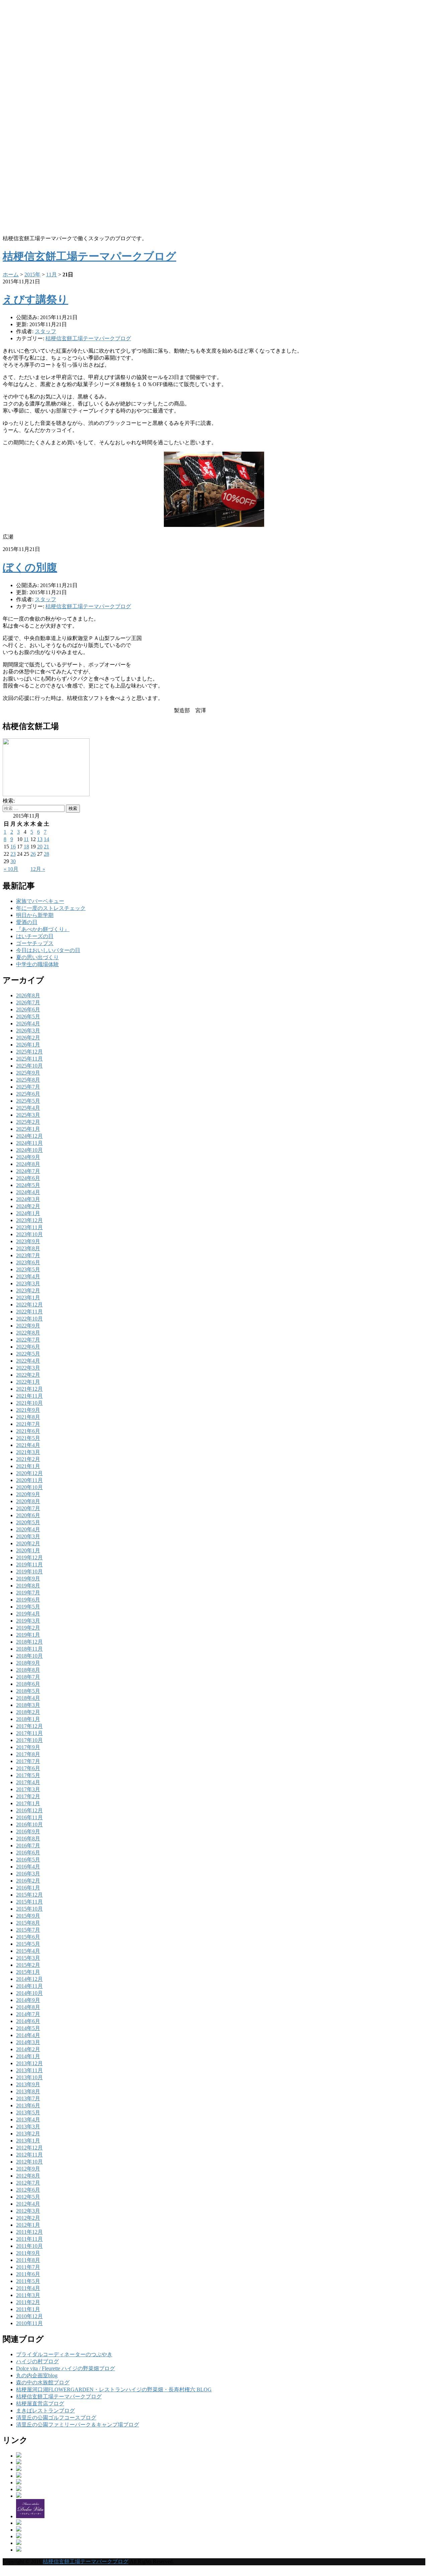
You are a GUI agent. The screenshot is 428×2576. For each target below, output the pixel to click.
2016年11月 (29, 1817)
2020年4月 (28, 1529)
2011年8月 (28, 2260)
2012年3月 (28, 2211)
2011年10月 (29, 2246)
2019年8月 (28, 1586)
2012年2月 (28, 2218)
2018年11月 (29, 1649)
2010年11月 (29, 2323)
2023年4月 (28, 1276)
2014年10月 (29, 1993)
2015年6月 (28, 1937)
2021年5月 (28, 1438)
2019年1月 (28, 1635)
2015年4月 (28, 1951)
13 (40, 839)
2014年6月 (28, 2021)
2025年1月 (28, 1129)
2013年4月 (28, 2120)
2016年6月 (28, 1853)
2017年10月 (29, 1740)
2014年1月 (28, 2056)
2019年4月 (28, 1614)
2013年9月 (28, 2084)
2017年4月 (28, 1782)
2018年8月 (28, 1670)
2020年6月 (28, 1515)
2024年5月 (28, 1185)
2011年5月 (28, 2281)
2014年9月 (28, 2000)
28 (46, 854)
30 (13, 861)
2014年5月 (28, 2028)
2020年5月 (28, 1522)
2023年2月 (28, 1291)
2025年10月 (29, 1066)
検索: (9, 801)
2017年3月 (28, 1789)
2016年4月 (28, 1867)
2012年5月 (28, 2197)
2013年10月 (29, 2077)
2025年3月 (28, 1115)
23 (13, 854)
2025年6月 (28, 1094)
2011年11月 (29, 2239)
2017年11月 (29, 1733)
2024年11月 (29, 1143)
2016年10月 (29, 1824)
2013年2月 (28, 2134)
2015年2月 (28, 1965)
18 (26, 847)
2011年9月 (28, 2253)
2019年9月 (28, 1579)
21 (46, 847)
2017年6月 (28, 1768)
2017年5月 (28, 1775)
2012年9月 (28, 2169)
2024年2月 (28, 1206)
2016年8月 (28, 1838)
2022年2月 (28, 1375)
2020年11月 (29, 1480)
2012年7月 (28, 2183)
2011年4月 (28, 2288)
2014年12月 (29, 1979)
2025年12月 (29, 1052)
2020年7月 (28, 1508)
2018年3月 (28, 1705)
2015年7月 (28, 1930)
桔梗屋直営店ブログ (40, 2404)
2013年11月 (29, 2070)
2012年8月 (28, 2176)
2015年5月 (28, 1944)
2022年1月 (28, 1382)
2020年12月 (29, 1473)
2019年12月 (29, 1557)
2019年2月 (28, 1628)
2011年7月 (28, 2267)
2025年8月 (28, 1080)
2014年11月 (29, 1986)
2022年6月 (28, 1347)
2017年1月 (28, 1803)
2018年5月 (28, 1691)
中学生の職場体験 (37, 964)
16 (13, 847)
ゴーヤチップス (35, 943)
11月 (51, 274)
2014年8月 (28, 2007)
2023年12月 (29, 1220)
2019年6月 (28, 1600)
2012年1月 (28, 2225)
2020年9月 (28, 1494)
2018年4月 (28, 1698)
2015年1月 (28, 1972)
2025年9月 (28, 1073)
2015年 (32, 274)
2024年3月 (28, 1199)
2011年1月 (28, 2309)
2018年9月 (28, 1663)
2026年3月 (28, 1031)
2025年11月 (29, 1059)
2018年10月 (29, 1656)
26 (33, 854)
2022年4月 (28, 1361)
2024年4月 (28, 1192)
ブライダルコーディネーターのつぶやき (64, 2354)
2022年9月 (28, 1326)
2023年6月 (28, 1262)
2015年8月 (28, 1923)
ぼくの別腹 (30, 567)
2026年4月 (28, 1024)
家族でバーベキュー (40, 901)
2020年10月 (29, 1487)
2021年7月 (28, 1424)
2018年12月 (29, 1642)
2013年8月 (28, 2091)
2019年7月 (28, 1593)
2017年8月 (28, 1754)
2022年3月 (28, 1368)
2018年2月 (28, 1712)
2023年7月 (28, 1255)
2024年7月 (28, 1171)
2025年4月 (28, 1108)
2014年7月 (28, 2014)
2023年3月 (28, 1283)
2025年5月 (28, 1101)
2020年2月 (28, 1543)
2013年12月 (29, 2063)
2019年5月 (28, 1607)
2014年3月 (28, 2042)
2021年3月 (28, 1452)
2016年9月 (28, 1831)
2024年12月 (29, 1136)
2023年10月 (29, 1234)
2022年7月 (28, 1340)
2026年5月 (28, 1017)
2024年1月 (28, 1213)
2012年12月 (29, 2148)
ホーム (11, 274)
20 (40, 847)
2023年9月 (28, 1241)
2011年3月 (28, 2295)
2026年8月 (28, 995)
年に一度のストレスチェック (51, 908)
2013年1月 (28, 2141)
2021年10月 (29, 1403)
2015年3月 (28, 1958)
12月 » (38, 869)
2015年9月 (28, 1916)
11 (26, 839)
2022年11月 (29, 1312)
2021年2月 (28, 1459)
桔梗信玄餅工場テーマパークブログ (88, 338)
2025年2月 (28, 1122)
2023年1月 (28, 1298)
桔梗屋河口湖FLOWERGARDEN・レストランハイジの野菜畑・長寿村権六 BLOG (114, 2389)
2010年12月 (29, 2316)
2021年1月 (28, 1466)
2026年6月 (28, 1009)
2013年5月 (28, 2112)
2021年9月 (28, 1410)
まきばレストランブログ (45, 2411)
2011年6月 (28, 2274)
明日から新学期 (35, 915)
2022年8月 (28, 1333)
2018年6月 (28, 1684)
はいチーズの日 (35, 936)
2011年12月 (29, 2232)
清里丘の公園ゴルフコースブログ (56, 2418)
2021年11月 (29, 1396)
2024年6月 (28, 1178)
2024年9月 (28, 1157)
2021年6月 (28, 1431)
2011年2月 (28, 2302)
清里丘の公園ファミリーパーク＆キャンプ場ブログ (78, 2425)
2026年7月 (28, 1002)
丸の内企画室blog (37, 2375)
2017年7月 (28, 1761)
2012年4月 (28, 2204)
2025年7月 (28, 1087)
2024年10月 (29, 1150)
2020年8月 (28, 1501)
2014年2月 (28, 2049)
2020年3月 (28, 1536)
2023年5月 (28, 1269)
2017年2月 (28, 1796)
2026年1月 (28, 1045)
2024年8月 (28, 1164)
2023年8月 (28, 1248)
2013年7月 (28, 2098)
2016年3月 (28, 1874)
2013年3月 (28, 2127)
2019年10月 (29, 1572)
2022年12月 (29, 1305)
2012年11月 (29, 2155)
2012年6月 (28, 2190)
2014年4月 (28, 2035)
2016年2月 (28, 1881)
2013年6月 (28, 2105)
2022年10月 (29, 1319)
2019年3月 (28, 1621)
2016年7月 (28, 1846)
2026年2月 (28, 1038)
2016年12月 (29, 1810)
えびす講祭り (35, 299)
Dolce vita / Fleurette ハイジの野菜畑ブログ (66, 2368)
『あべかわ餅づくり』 (43, 929)
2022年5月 (28, 1354)
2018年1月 (28, 1719)
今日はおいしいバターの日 (48, 950)
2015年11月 (29, 1902)
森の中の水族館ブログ (43, 2382)
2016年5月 (28, 1860)
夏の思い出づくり (37, 957)
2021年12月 (29, 1389)
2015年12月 (29, 1895)
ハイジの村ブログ (37, 2361)
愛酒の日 (27, 922)
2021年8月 (28, 1417)
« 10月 (11, 869)
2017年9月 (28, 1747)
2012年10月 (29, 2162)
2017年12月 (29, 1726)
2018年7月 (28, 1677)
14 (46, 839)
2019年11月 (29, 1565)
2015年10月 (29, 1909)
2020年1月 (28, 1550)
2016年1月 (28, 1888)
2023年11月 (29, 1227)
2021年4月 (28, 1445)
